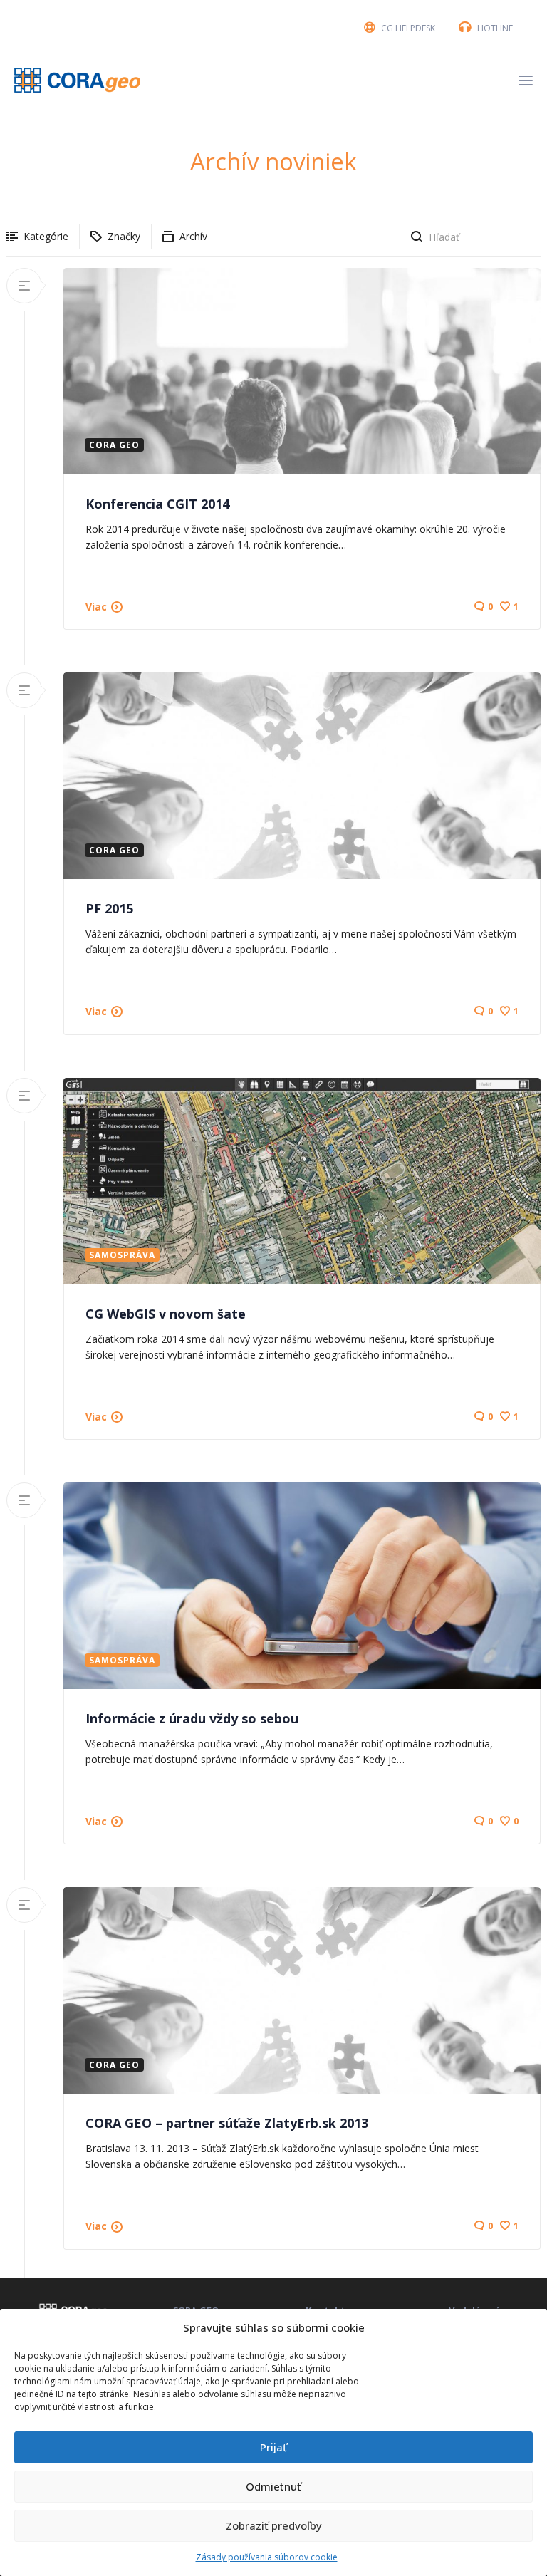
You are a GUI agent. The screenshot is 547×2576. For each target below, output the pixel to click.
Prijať (273, 2447)
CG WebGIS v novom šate (166, 1314)
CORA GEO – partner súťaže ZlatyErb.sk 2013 (227, 2123)
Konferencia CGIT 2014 (157, 504)
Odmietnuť (273, 2486)
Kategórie (46, 236)
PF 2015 (109, 908)
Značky (124, 236)
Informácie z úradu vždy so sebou (192, 1718)
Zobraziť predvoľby (274, 2525)
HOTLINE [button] (495, 28)
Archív (193, 236)
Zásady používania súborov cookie (267, 2557)
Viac (96, 607)
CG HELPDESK (408, 28)
